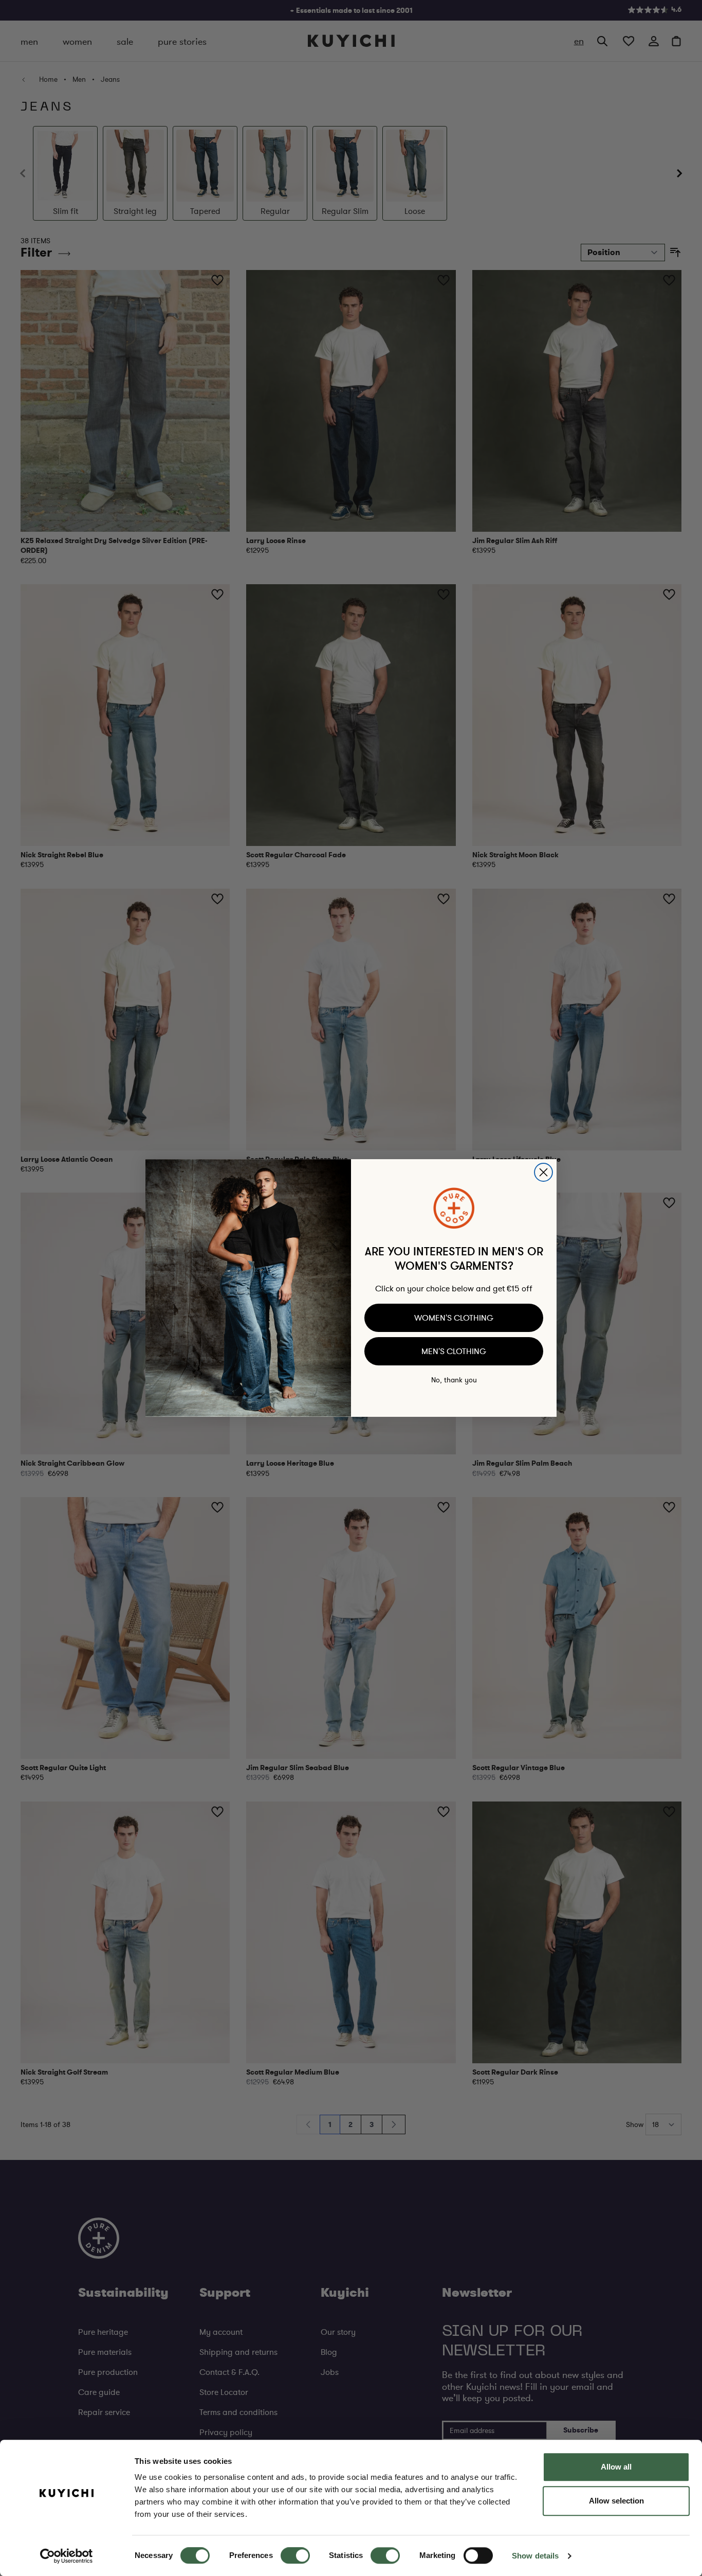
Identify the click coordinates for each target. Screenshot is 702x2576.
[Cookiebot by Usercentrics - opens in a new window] (67, 2556)
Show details (535, 2556)
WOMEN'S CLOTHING (454, 1318)
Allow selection (616, 2501)
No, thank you (454, 1380)
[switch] (295, 2555)
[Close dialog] (543, 1172)
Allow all (616, 2467)
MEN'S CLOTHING (454, 1351)
